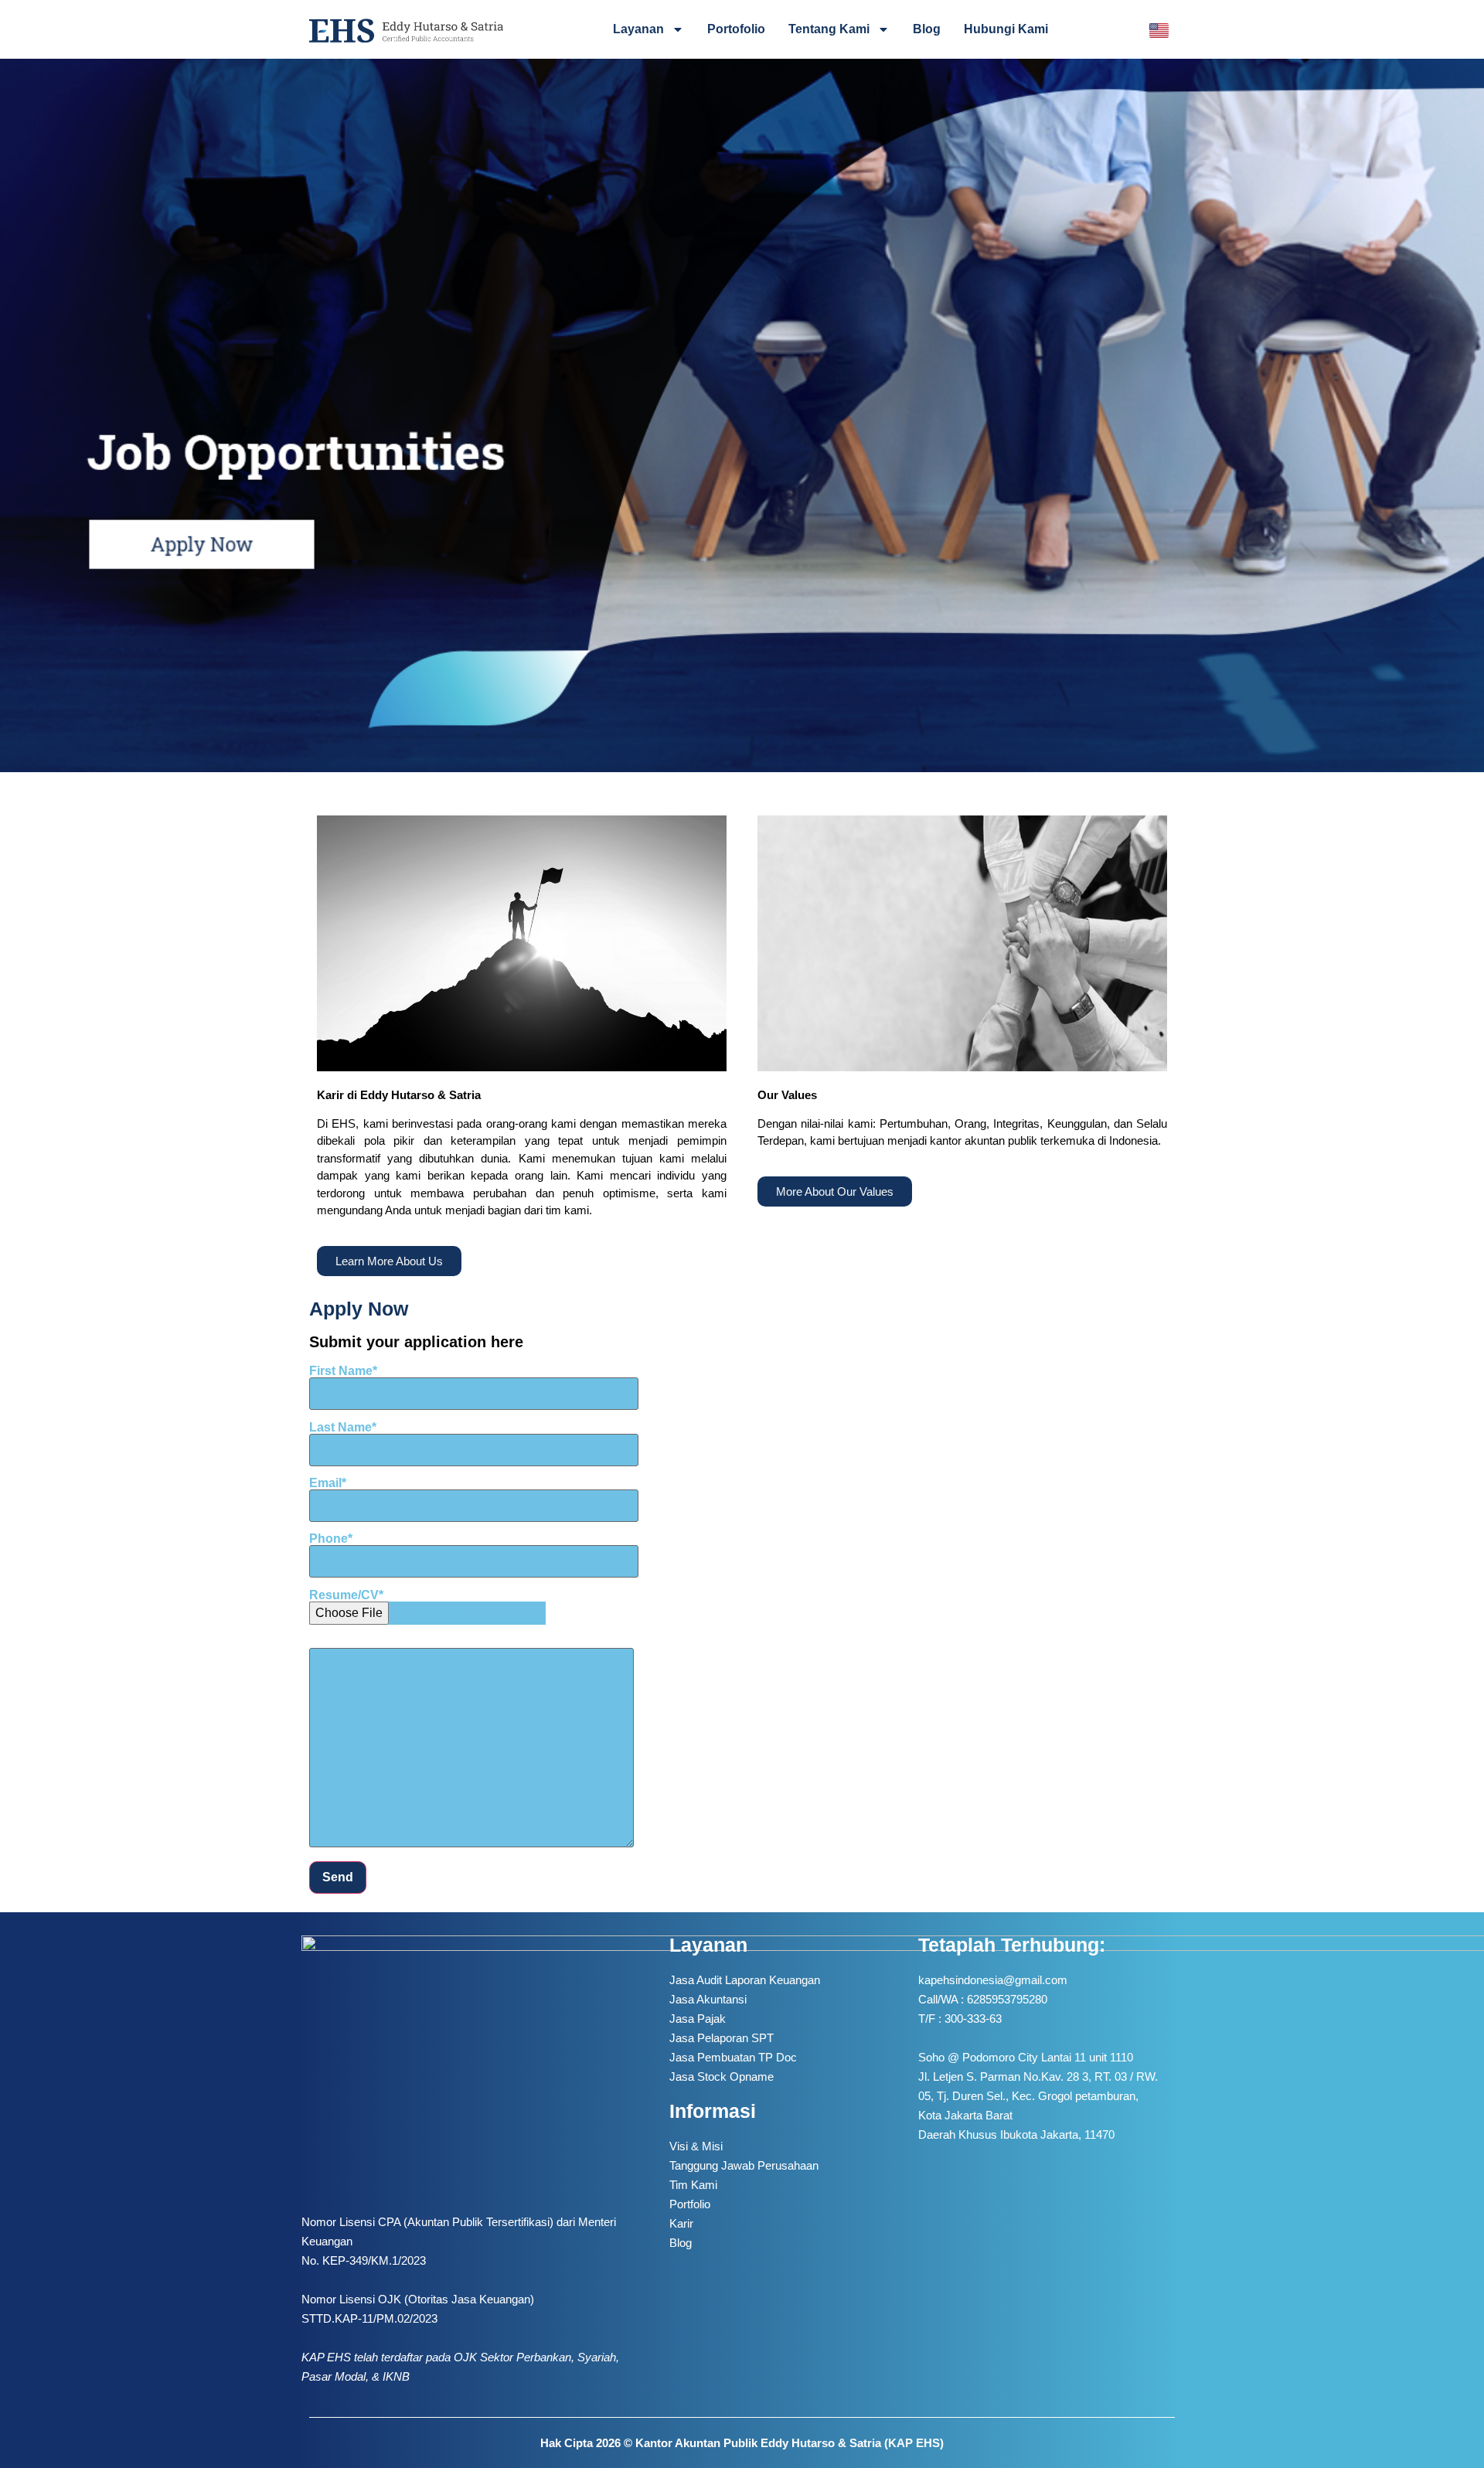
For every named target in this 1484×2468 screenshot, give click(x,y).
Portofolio (736, 29)
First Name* (343, 1371)
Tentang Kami (829, 29)
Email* (328, 1483)
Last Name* (343, 1428)
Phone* (331, 1539)
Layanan (638, 29)
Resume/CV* (346, 1595)
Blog (927, 29)
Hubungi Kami (1006, 29)
